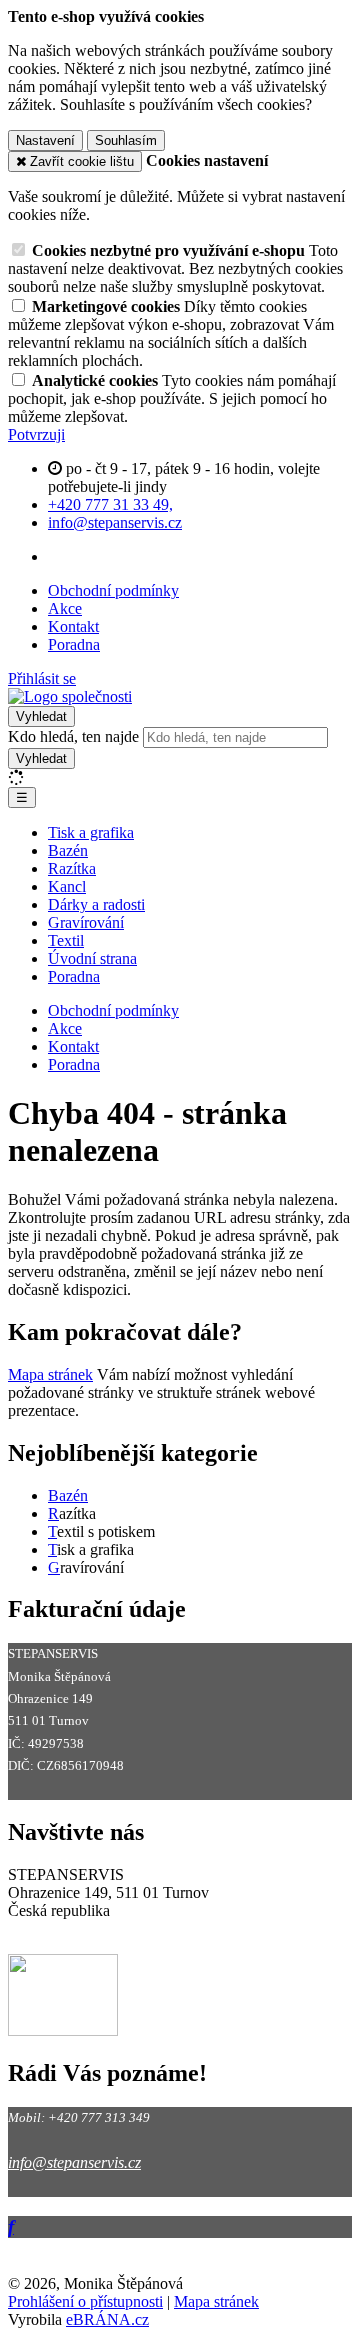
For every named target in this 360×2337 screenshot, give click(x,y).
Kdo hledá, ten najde (73, 736)
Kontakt (73, 626)
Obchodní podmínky (113, 590)
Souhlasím (126, 140)
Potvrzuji (36, 434)
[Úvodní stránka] (70, 696)
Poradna (74, 644)
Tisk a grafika (91, 832)
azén (73, 1495)
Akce (65, 608)
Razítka (72, 868)
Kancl (67, 886)
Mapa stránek (50, 1374)
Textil (66, 940)
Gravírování (86, 922)
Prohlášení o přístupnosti (85, 2301)
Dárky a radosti (96, 904)
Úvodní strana (92, 958)
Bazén (68, 850)
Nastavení (45, 140)
